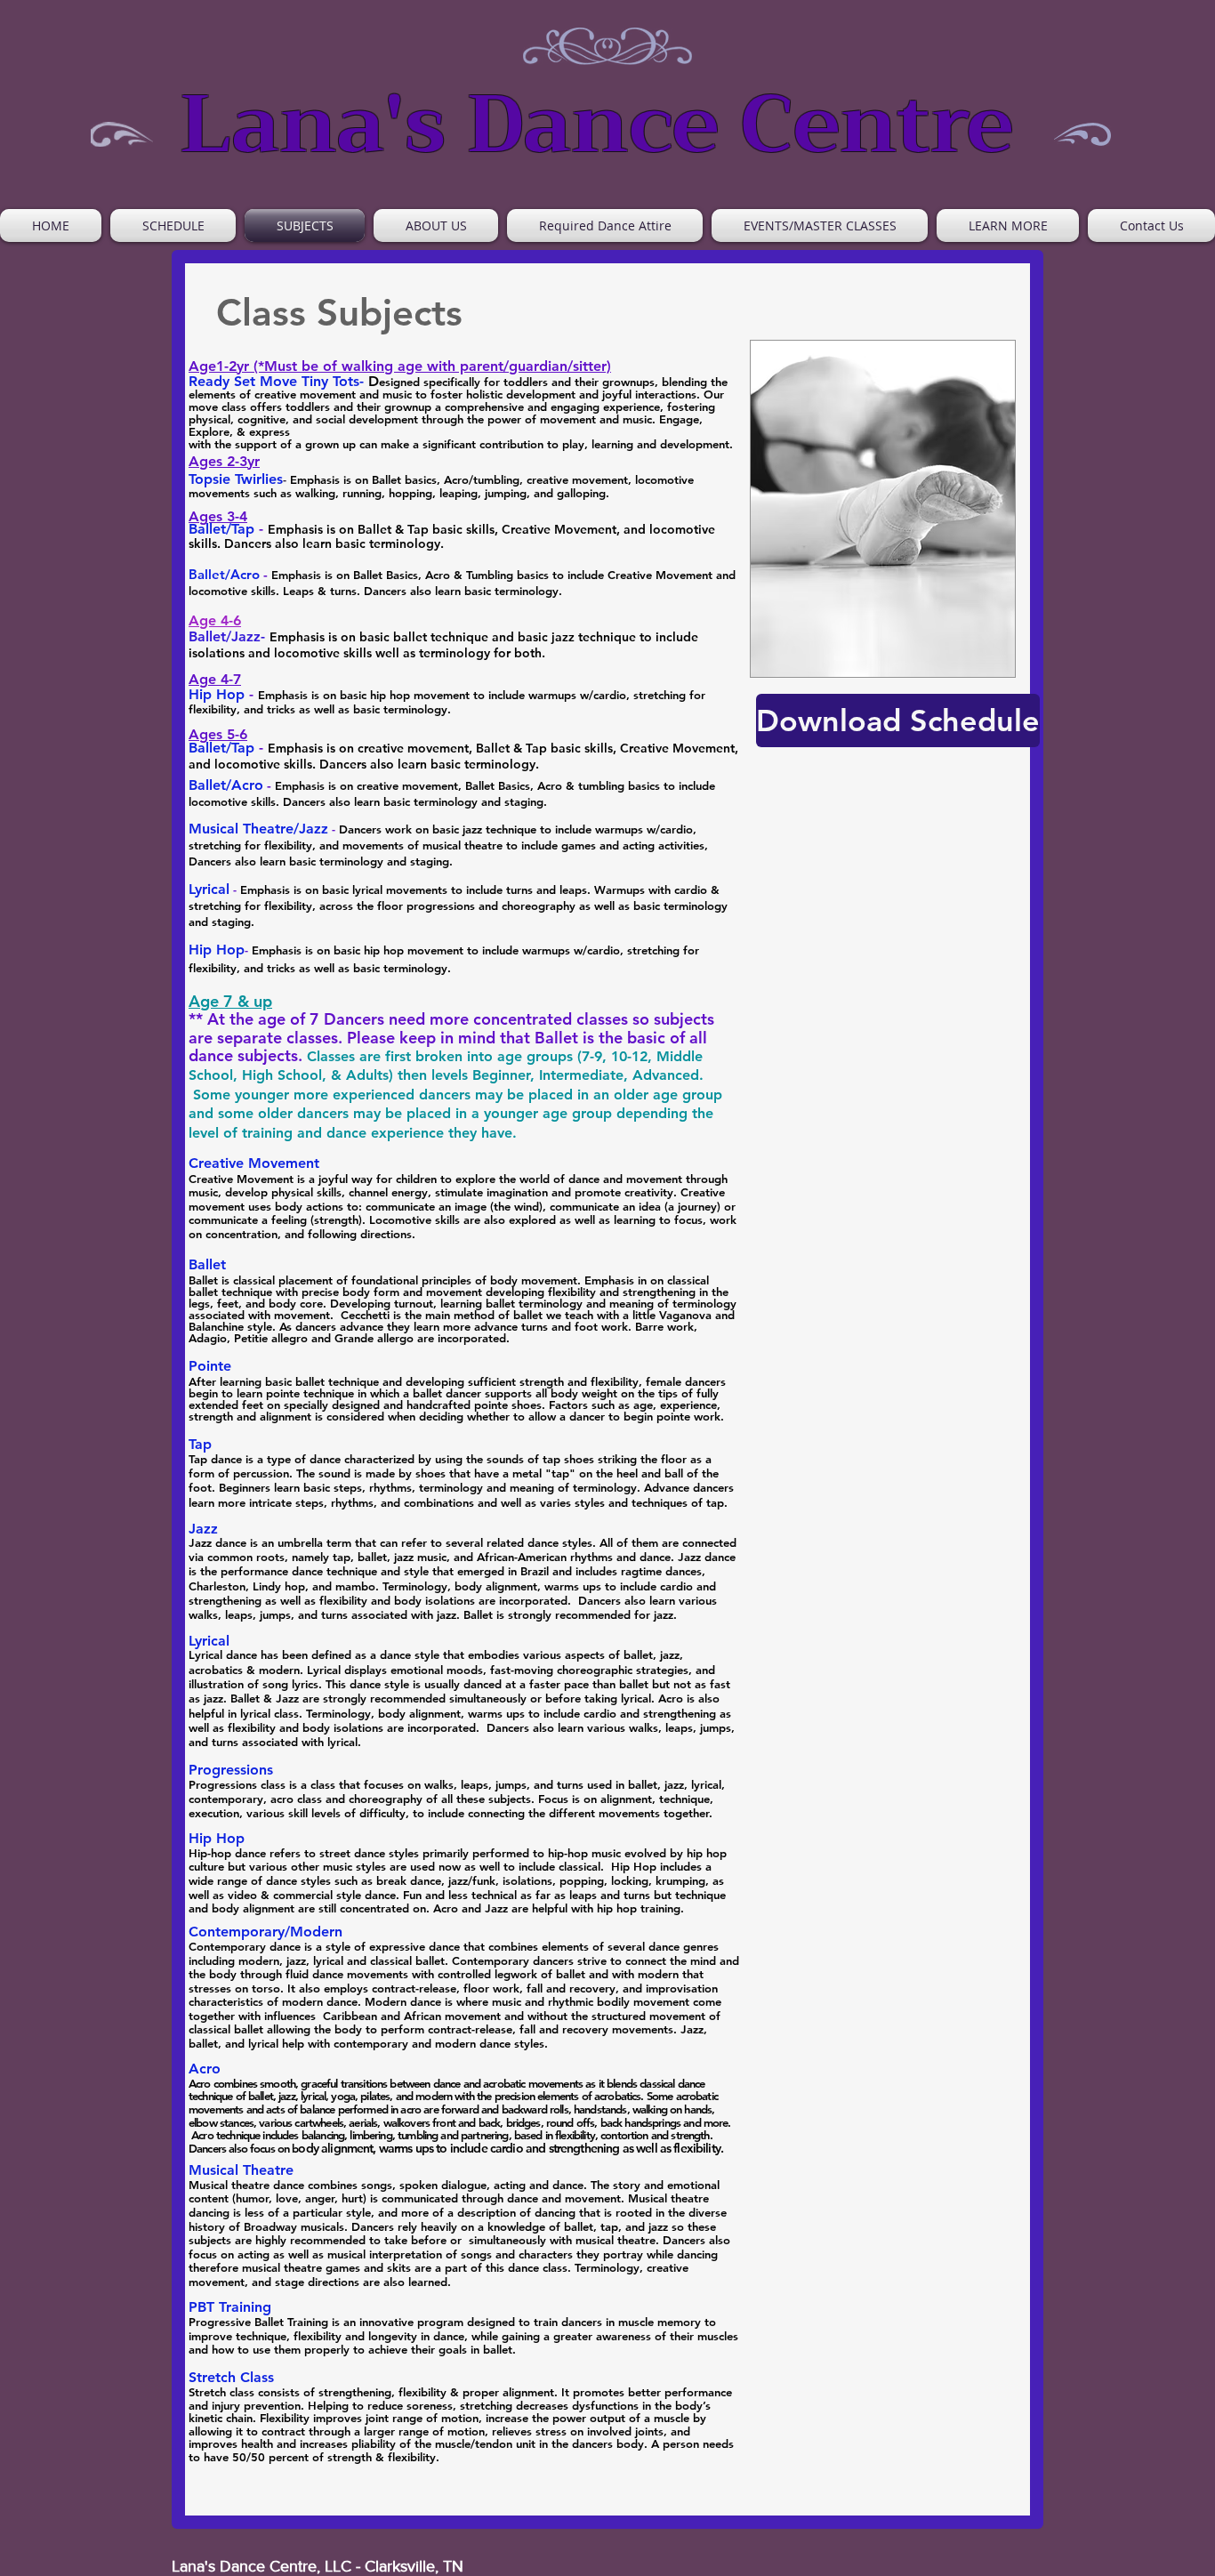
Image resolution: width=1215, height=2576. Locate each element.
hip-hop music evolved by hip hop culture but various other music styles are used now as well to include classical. (458, 1860)
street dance (352, 1853)
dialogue (464, 2185)
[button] (1008, 225)
